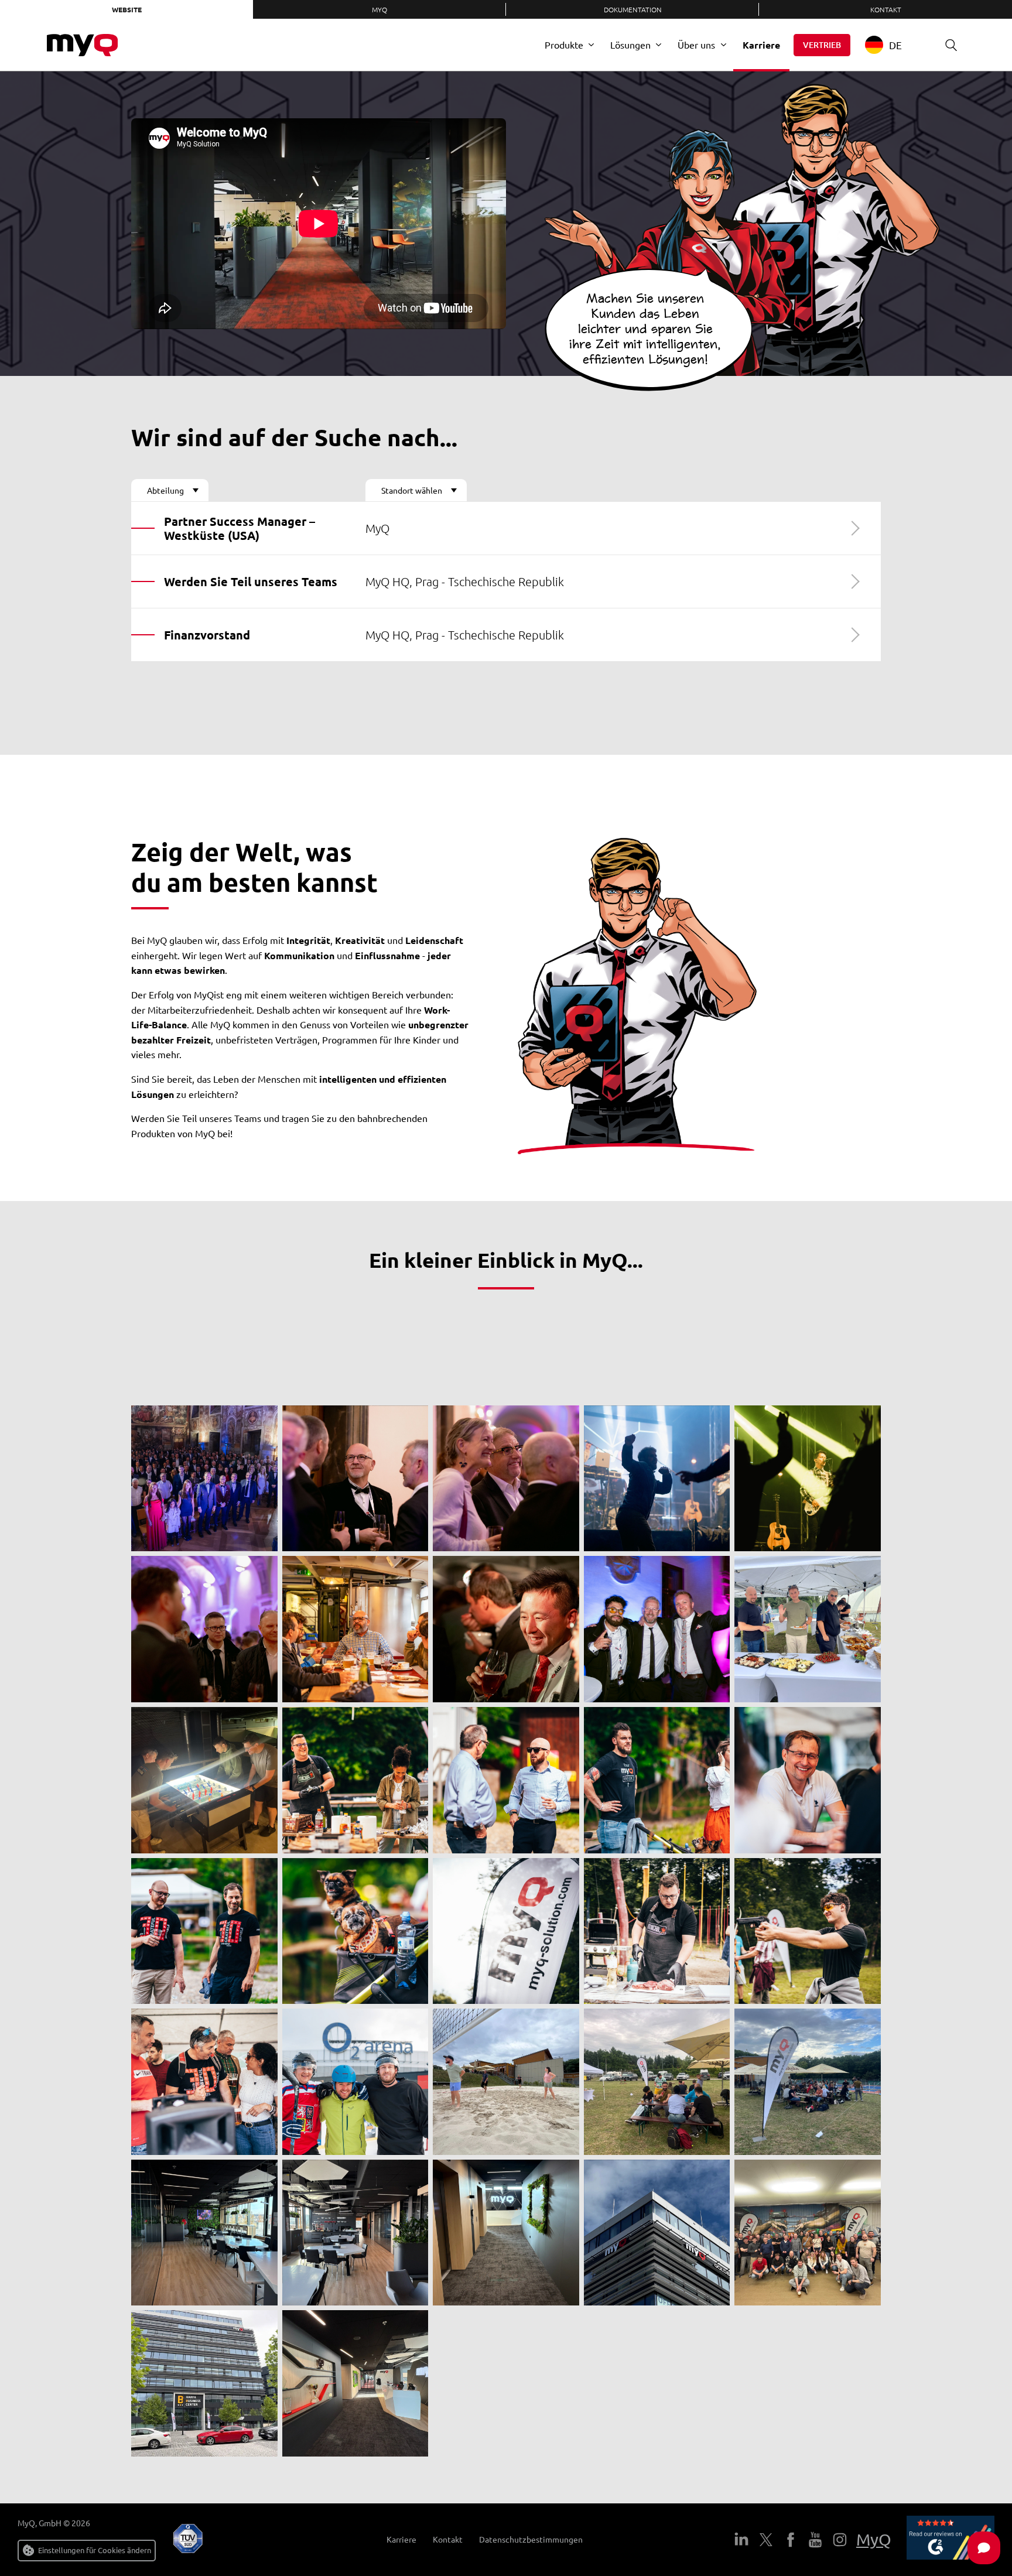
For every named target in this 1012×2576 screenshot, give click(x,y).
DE (895, 45)
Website (127, 9)
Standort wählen (412, 490)
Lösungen (630, 45)
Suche (951, 45)
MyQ (379, 9)
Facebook (791, 2540)
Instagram (840, 2540)
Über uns (696, 45)
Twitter (766, 2540)
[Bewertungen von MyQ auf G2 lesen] (951, 2540)
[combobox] (892, 45)
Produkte (564, 45)
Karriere (761, 45)
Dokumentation (633, 9)
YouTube (815, 2540)
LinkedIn (741, 2540)
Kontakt (886, 9)
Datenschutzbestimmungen (531, 2539)
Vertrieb (822, 45)
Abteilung (165, 490)
